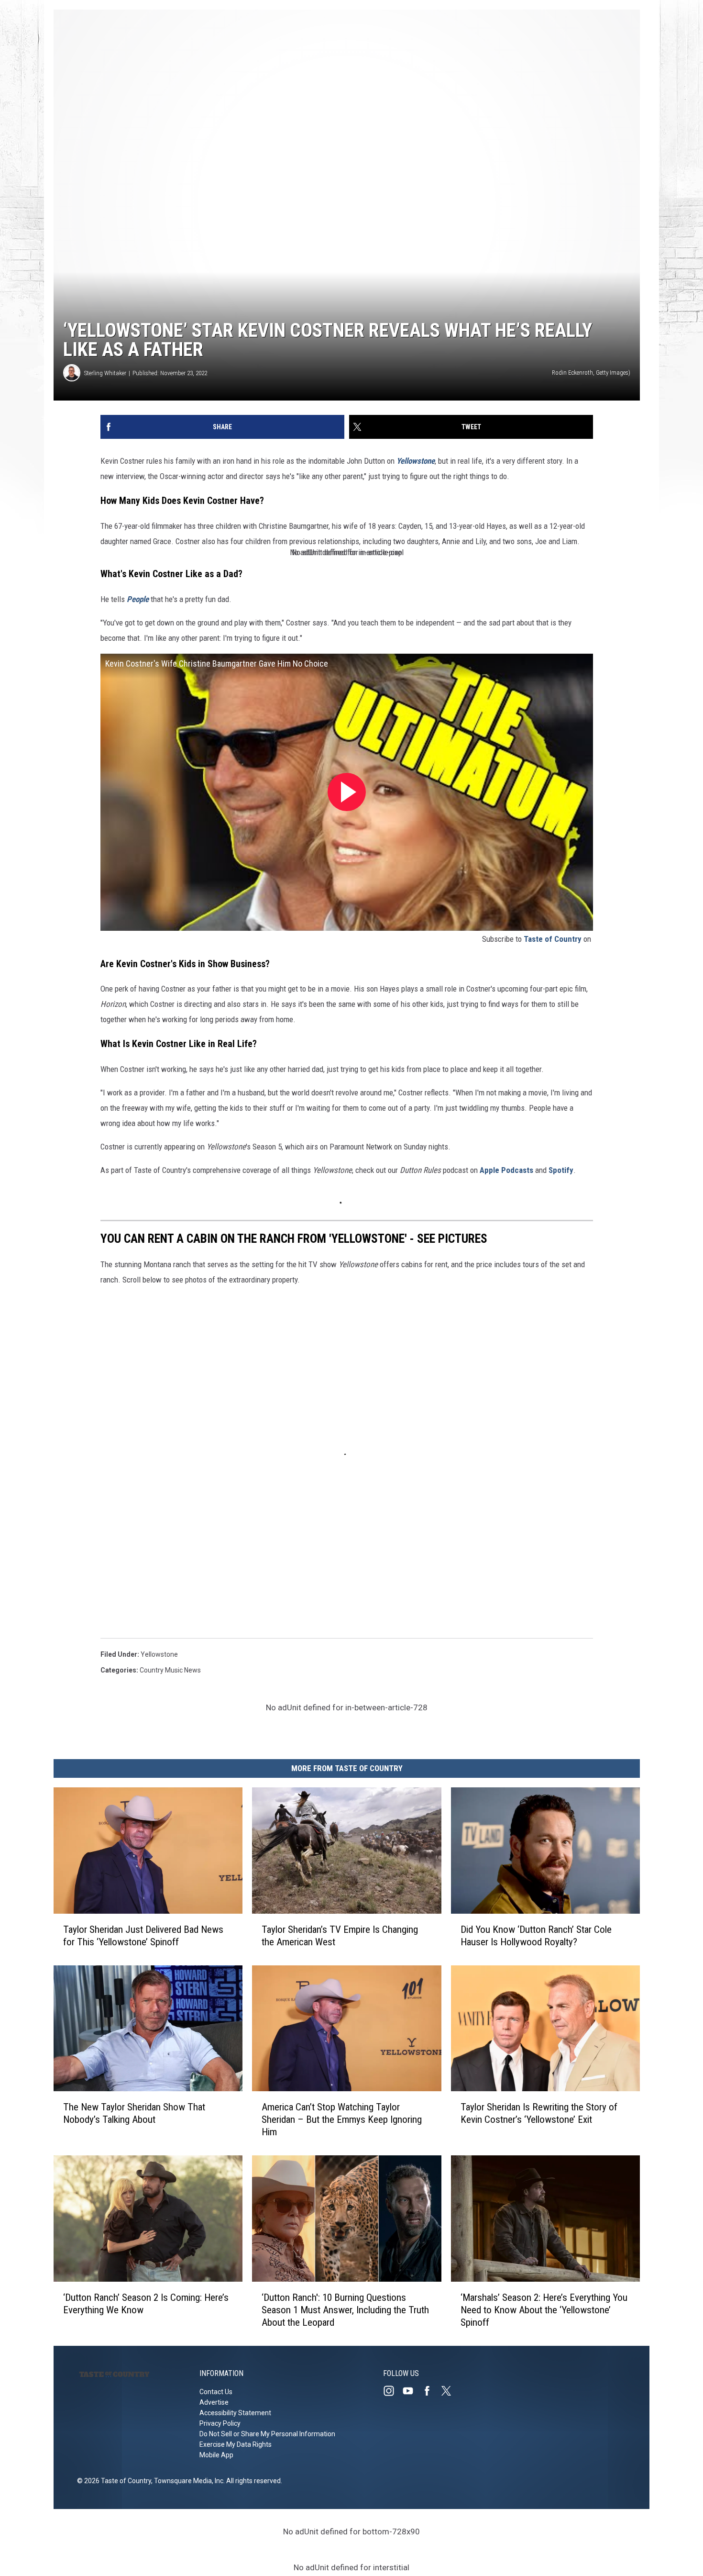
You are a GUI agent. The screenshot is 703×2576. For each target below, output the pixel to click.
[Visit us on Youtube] (412, 2391)
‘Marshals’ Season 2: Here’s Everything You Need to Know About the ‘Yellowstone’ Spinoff (544, 2310)
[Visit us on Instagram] (393, 2391)
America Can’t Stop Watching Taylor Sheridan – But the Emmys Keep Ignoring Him (342, 2119)
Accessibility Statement (235, 2413)
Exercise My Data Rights (236, 2444)
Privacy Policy (220, 2423)
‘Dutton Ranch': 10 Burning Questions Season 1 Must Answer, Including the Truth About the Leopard (345, 2310)
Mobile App (216, 2455)
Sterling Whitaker (105, 373)
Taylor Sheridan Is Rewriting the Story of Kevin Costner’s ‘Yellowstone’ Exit (539, 2113)
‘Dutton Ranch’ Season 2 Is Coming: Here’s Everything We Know (146, 2304)
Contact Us (216, 2392)
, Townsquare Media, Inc (187, 2481)
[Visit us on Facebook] (431, 2391)
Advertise (214, 2402)
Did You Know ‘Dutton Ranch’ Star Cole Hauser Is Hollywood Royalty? (536, 1936)
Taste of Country (553, 939)
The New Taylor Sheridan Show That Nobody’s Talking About (134, 2113)
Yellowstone (159, 1654)
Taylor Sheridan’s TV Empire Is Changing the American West (340, 1936)
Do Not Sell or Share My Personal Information (267, 2434)
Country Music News (170, 1670)
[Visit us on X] (450, 2391)
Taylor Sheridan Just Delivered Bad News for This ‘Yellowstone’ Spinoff (143, 1936)
